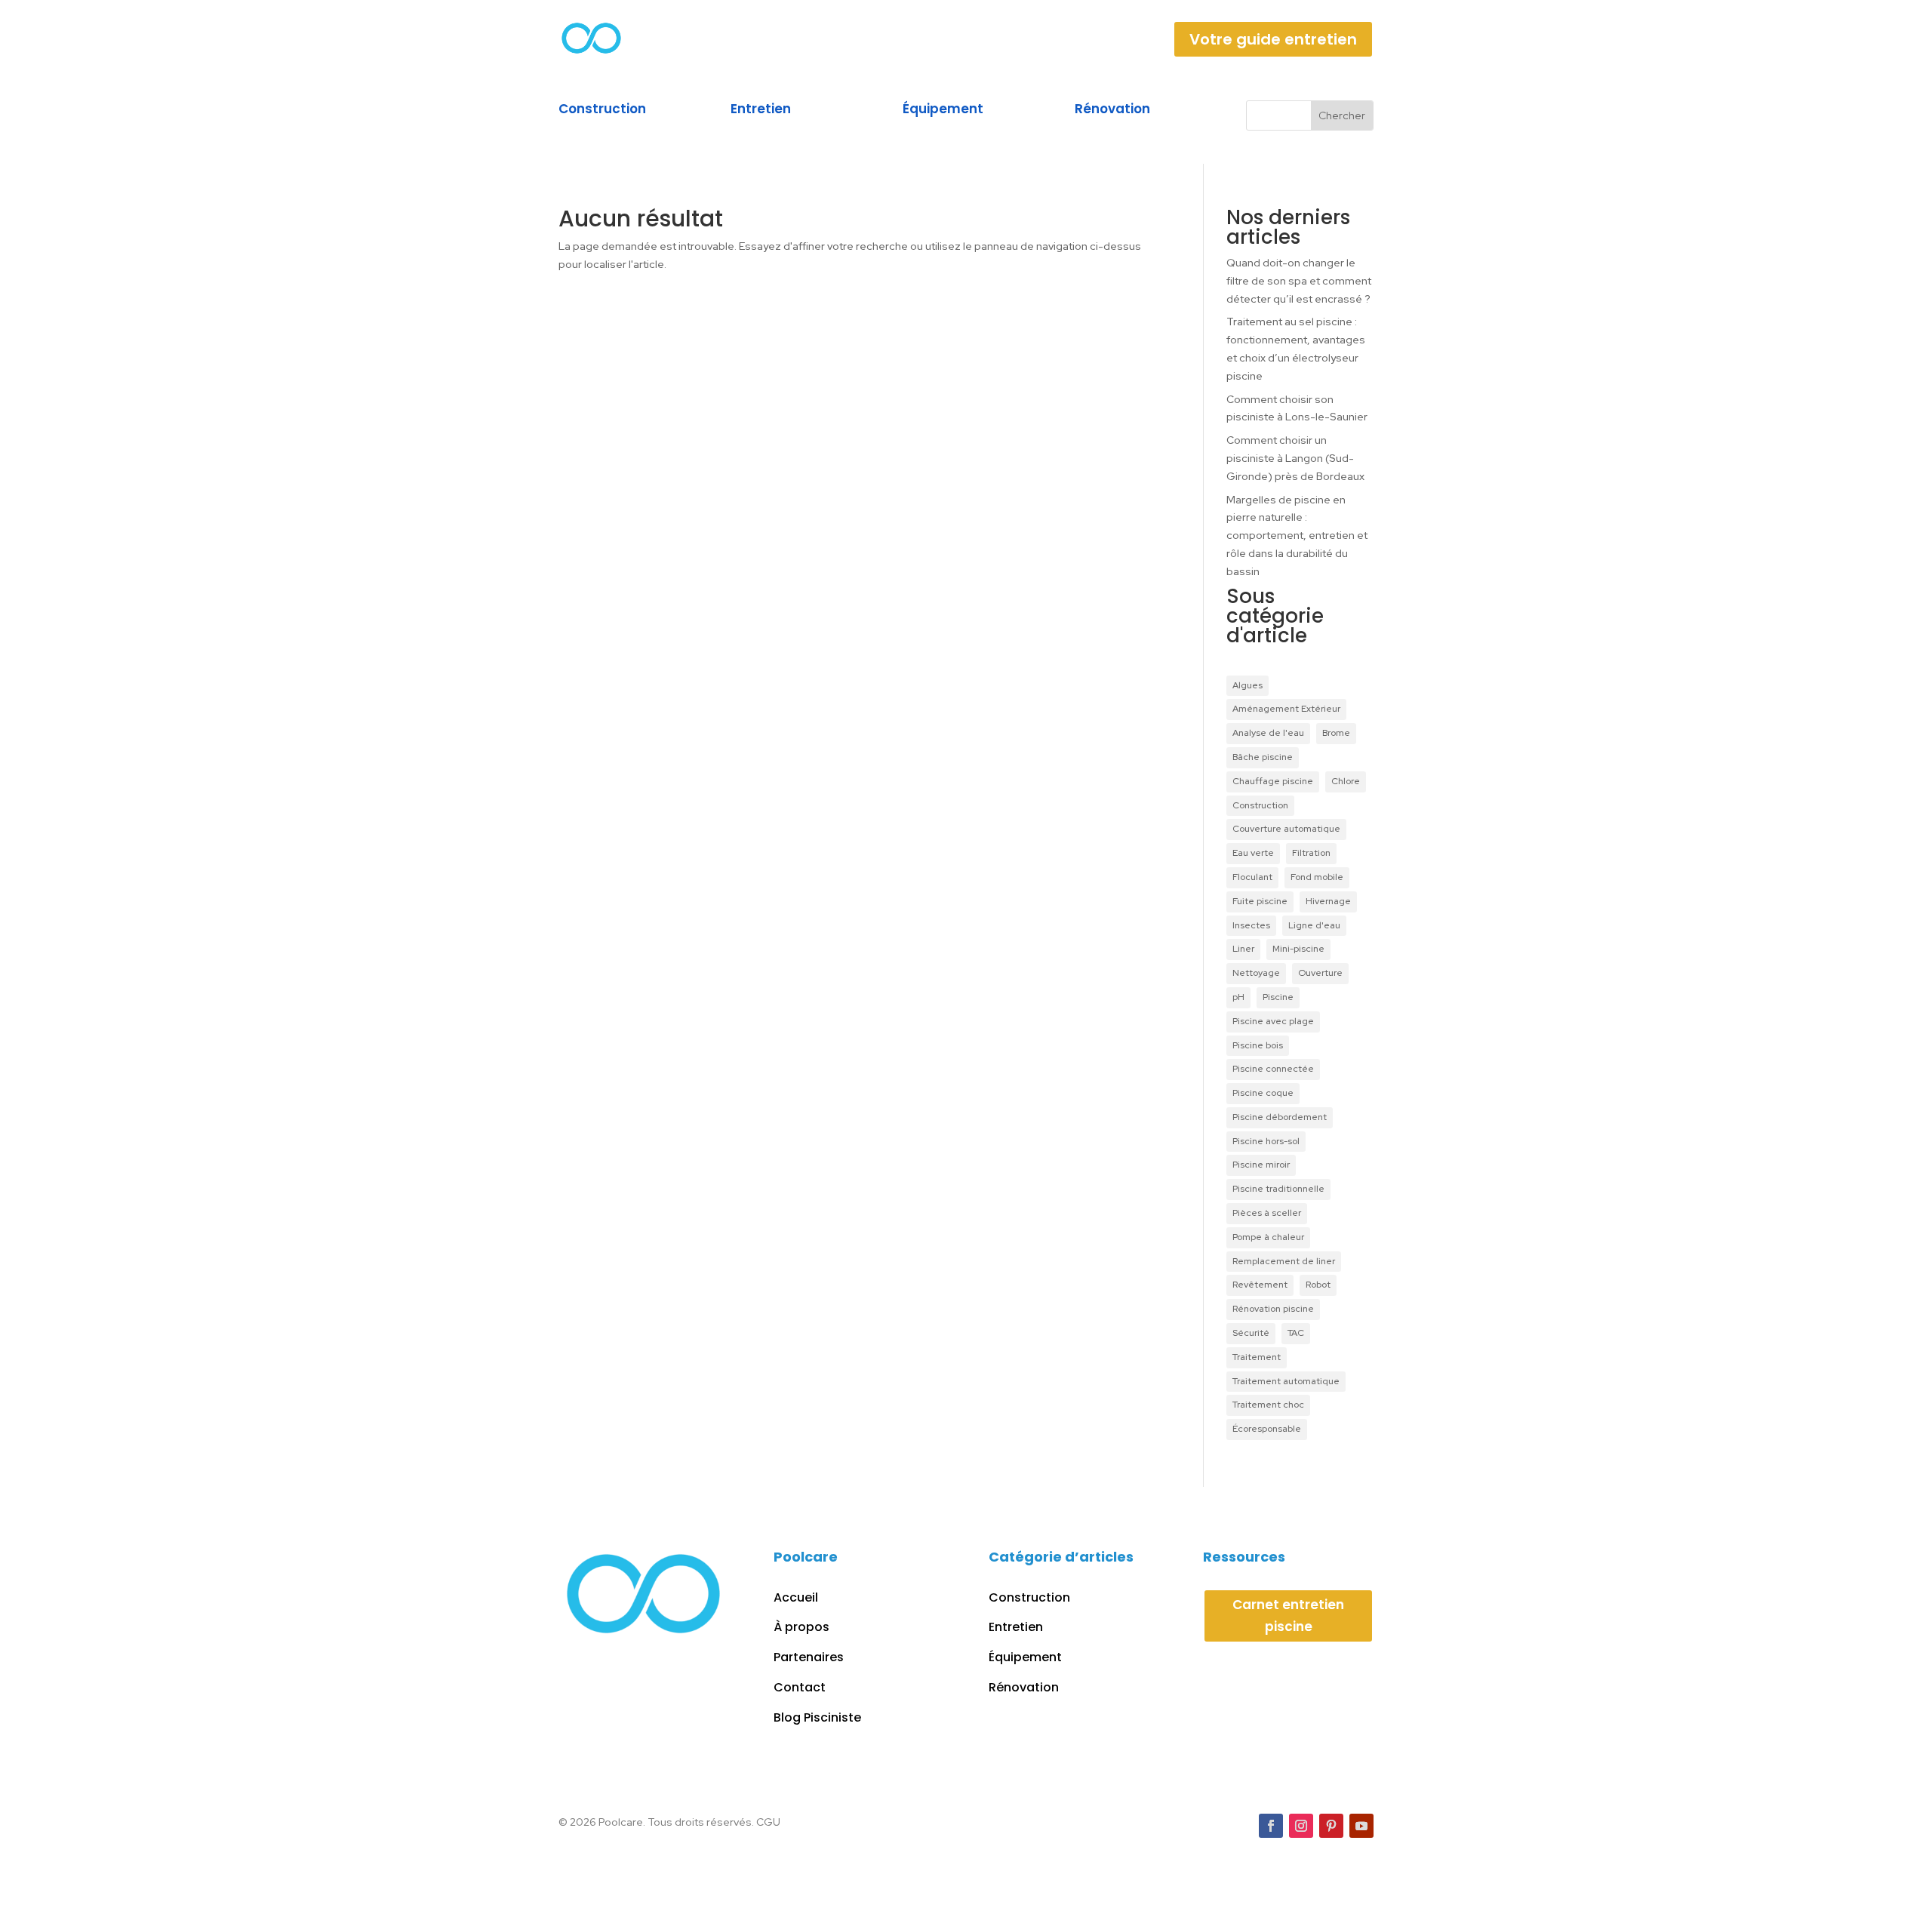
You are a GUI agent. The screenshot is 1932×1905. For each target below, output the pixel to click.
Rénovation (1112, 109)
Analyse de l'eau (1268, 733)
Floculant (1252, 877)
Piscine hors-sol (1266, 1141)
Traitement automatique (1286, 1381)
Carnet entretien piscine (1288, 1616)
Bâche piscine (1263, 757)
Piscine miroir (1261, 1165)
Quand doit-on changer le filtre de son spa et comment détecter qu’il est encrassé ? (1300, 281)
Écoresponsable (1267, 1429)
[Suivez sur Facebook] (1271, 1826)
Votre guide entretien (1273, 39)
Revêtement (1260, 1285)
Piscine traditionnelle (1278, 1189)
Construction (602, 109)
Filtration (1311, 853)
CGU (768, 1822)
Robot (1318, 1285)
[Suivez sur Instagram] (1301, 1826)
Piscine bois (1258, 1045)
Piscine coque (1263, 1093)
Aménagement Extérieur (1286, 709)
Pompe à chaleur (1268, 1237)
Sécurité (1251, 1333)
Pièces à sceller (1267, 1213)
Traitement (1257, 1357)
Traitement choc (1268, 1405)
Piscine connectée (1273, 1069)
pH (1238, 997)
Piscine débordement (1280, 1117)
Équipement (943, 109)
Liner (1243, 949)
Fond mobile (1317, 877)
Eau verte (1253, 853)
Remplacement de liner (1284, 1261)
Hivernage (1328, 901)
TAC (1296, 1333)
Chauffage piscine (1273, 781)
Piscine (1278, 997)
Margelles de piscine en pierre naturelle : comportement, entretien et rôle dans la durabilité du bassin (1297, 535)
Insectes (1251, 925)
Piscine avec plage (1273, 1021)
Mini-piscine (1298, 949)
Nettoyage (1256, 973)
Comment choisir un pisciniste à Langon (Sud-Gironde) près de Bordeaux (1295, 458)
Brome (1336, 733)
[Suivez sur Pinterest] (1331, 1826)
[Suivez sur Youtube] (1361, 1826)
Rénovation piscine (1273, 1309)
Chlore (1346, 781)
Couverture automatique (1286, 829)
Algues (1247, 685)
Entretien (761, 109)
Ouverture (1320, 973)
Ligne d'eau (1314, 925)
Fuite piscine (1260, 901)
